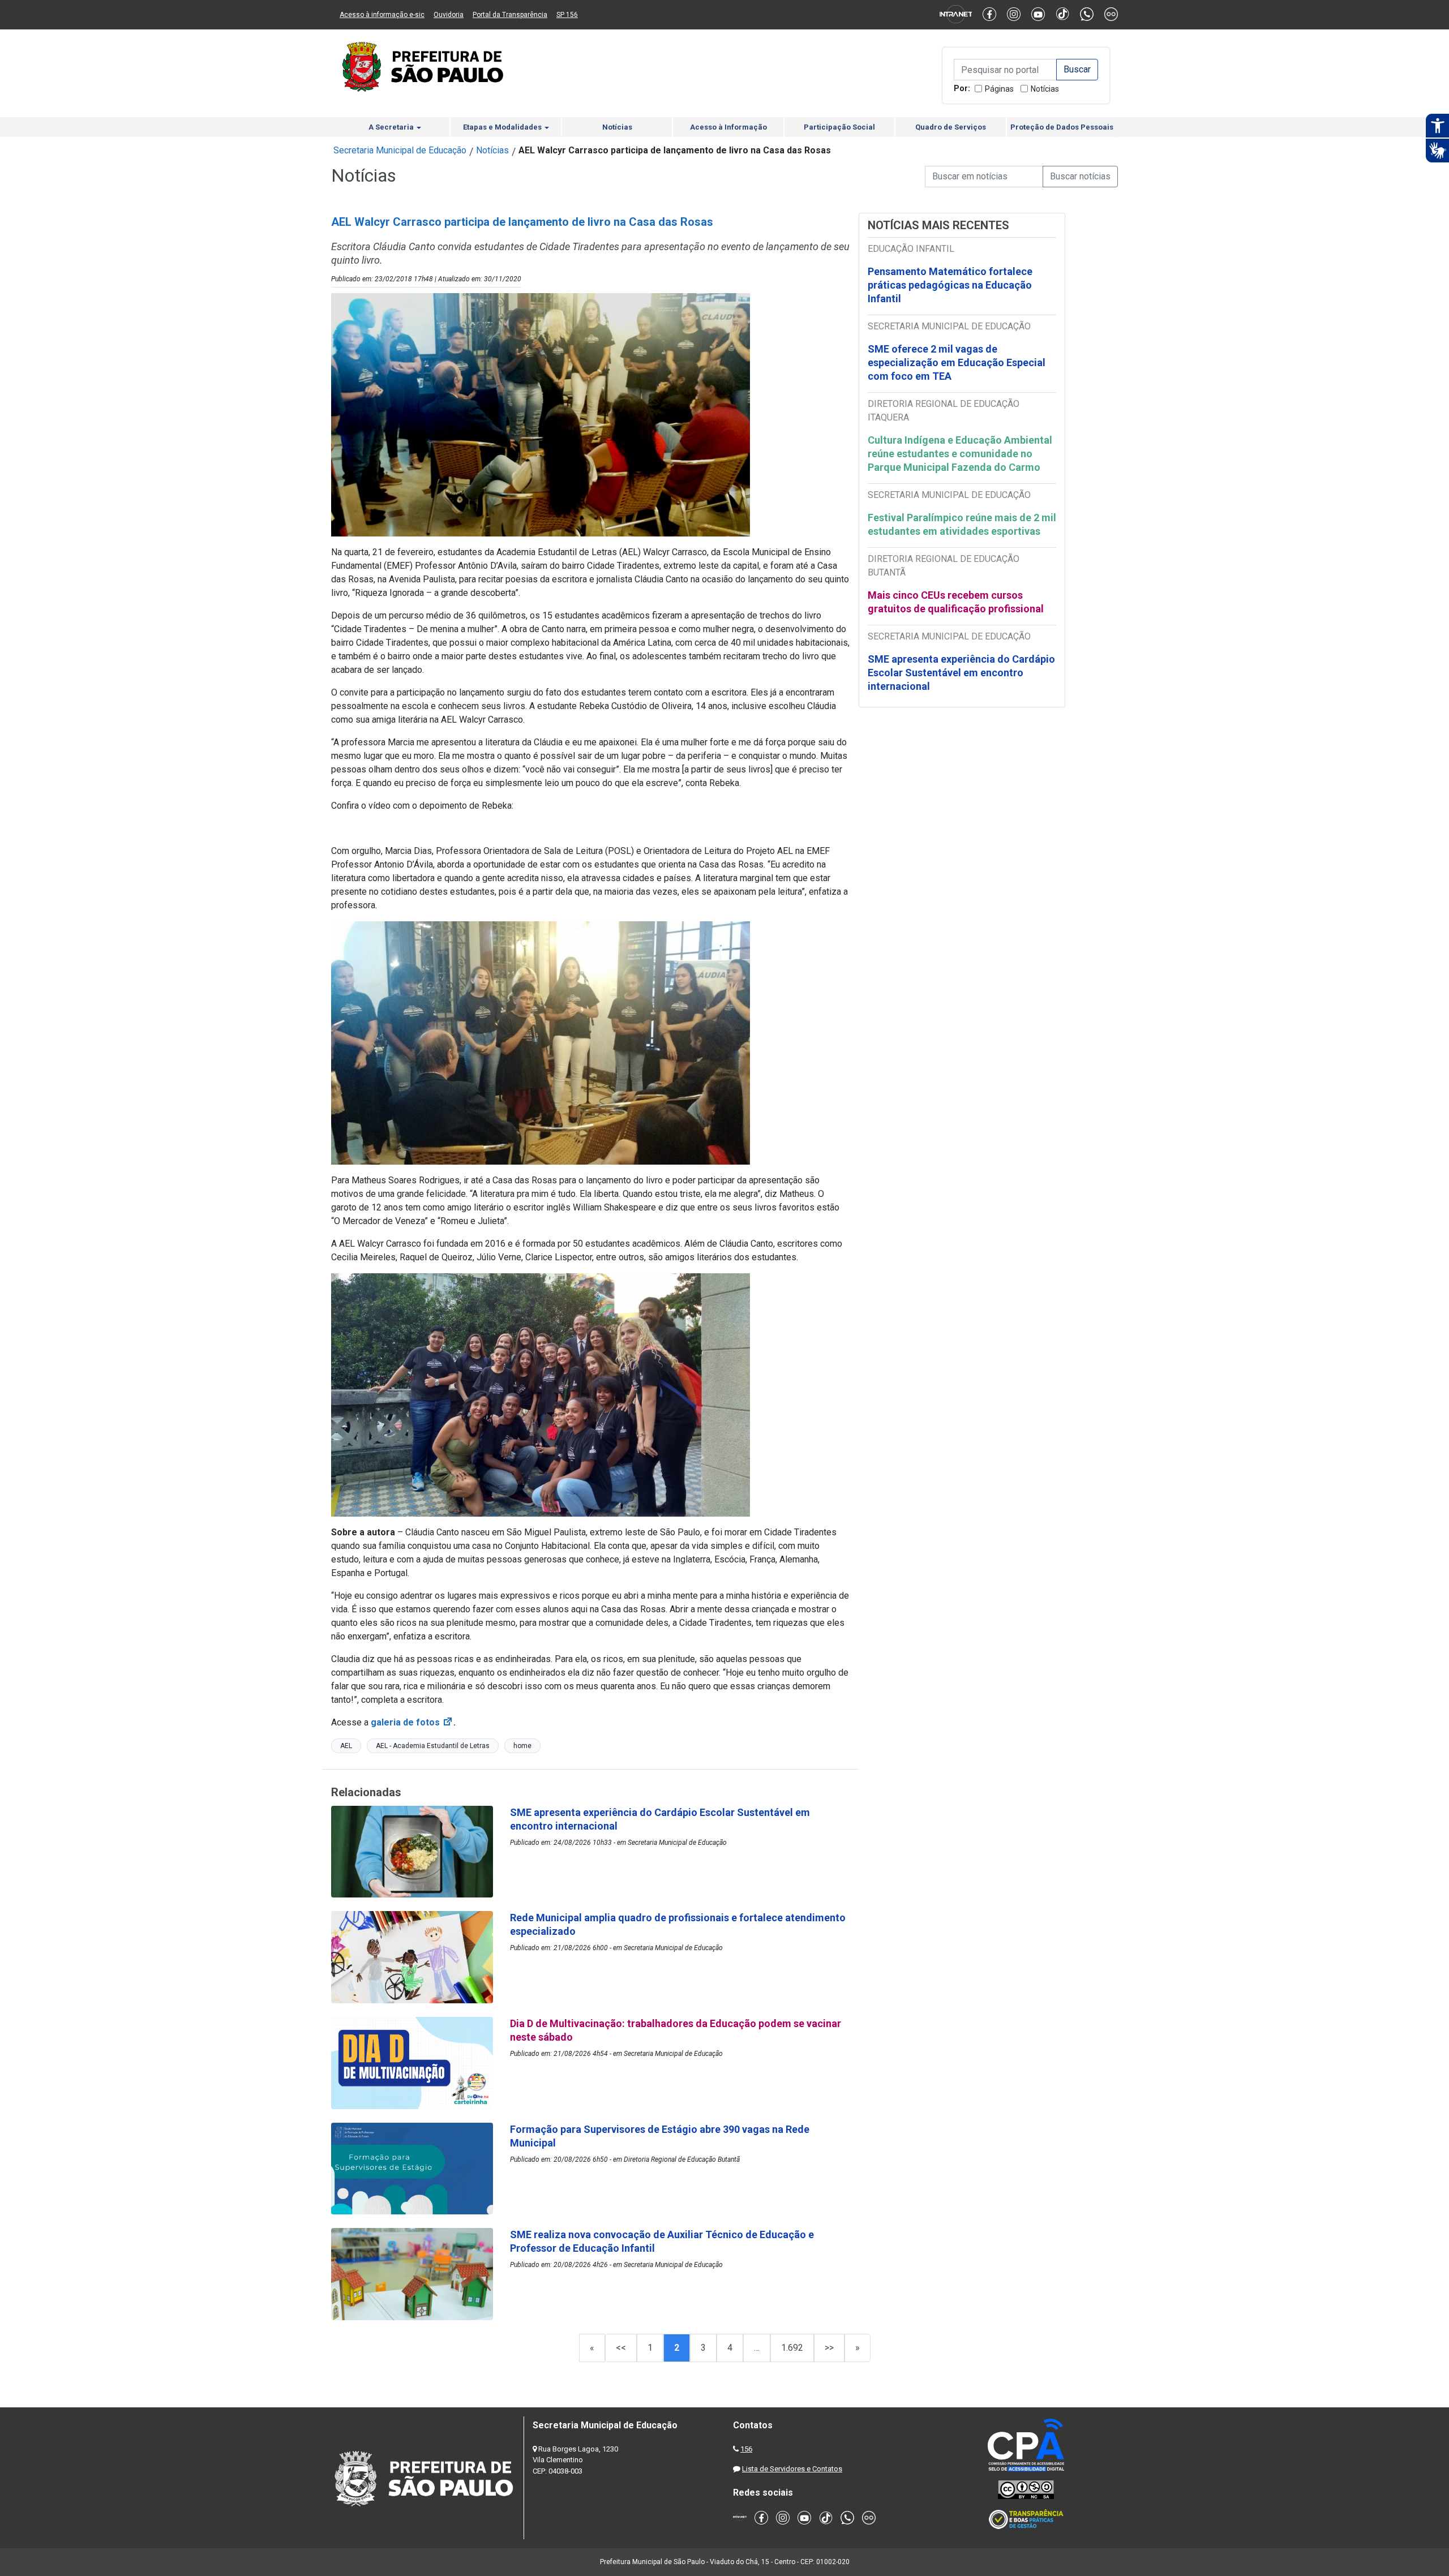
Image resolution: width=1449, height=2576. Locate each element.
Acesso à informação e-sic (382, 15)
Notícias (1045, 89)
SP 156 (567, 15)
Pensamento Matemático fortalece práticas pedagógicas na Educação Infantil (950, 285)
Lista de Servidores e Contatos (792, 2469)
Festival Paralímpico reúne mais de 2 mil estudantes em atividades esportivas (962, 524)
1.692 (792, 2348)
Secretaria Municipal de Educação (400, 150)
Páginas (999, 89)
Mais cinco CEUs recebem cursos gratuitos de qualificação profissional (956, 602)
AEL (346, 1746)
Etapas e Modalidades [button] (503, 127)
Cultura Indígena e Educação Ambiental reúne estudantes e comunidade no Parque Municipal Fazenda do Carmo (960, 454)
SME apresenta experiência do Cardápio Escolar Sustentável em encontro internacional (961, 673)
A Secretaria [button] (392, 127)
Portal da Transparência (510, 15)
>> (829, 2348)
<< (621, 2348)
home (522, 1746)
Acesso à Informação (728, 127)
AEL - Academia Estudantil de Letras (433, 1746)
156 (746, 2449)
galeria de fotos (412, 1722)
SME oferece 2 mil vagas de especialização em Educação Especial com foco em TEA (957, 362)
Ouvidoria (449, 15)
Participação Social (839, 127)
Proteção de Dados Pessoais (1062, 127)
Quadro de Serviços (951, 127)
